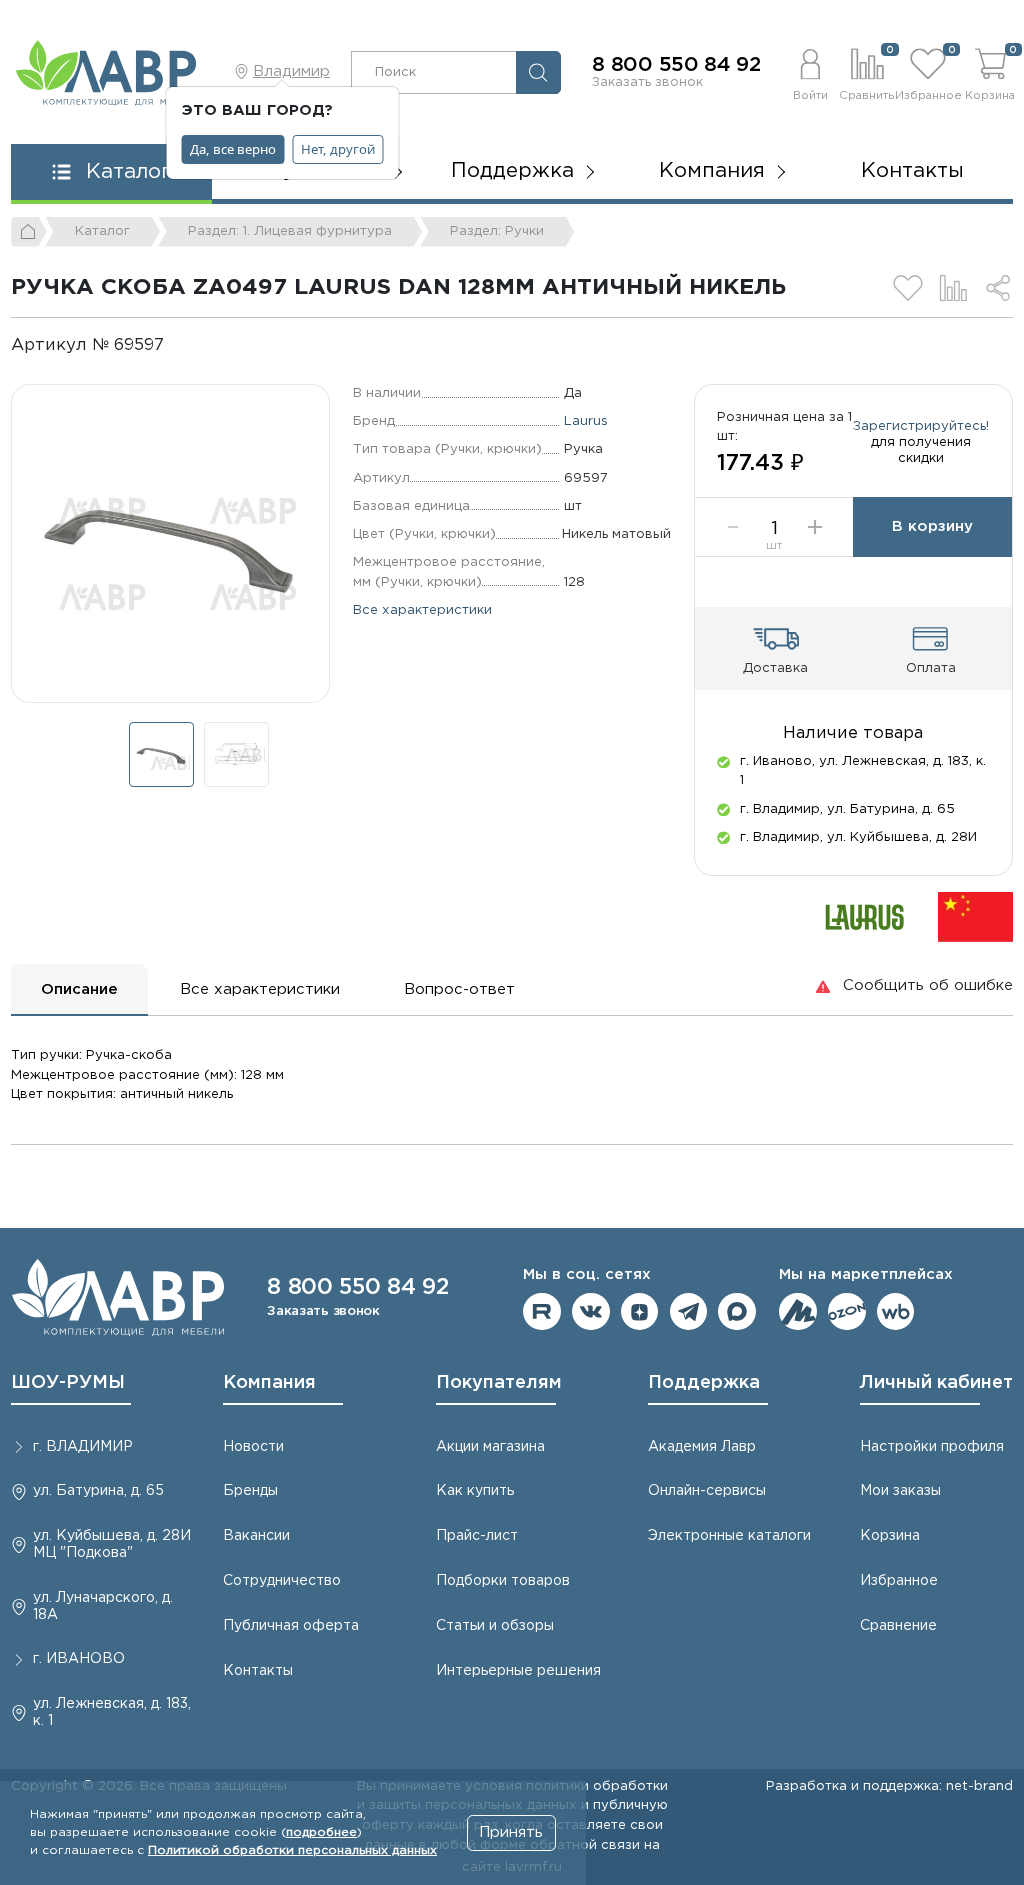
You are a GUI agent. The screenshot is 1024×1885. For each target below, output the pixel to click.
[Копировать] (180, 345)
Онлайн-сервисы (707, 1491)
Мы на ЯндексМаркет (798, 1312)
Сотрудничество (282, 1581)
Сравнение (898, 1626)
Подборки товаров (503, 1581)
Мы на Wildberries (896, 1312)
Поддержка (704, 1383)
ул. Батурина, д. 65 (98, 1491)
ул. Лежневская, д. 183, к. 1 (112, 1712)
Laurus (586, 421)
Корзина (890, 1536)
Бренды (250, 1491)
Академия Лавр (702, 1447)
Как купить (475, 1491)
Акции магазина (490, 1447)
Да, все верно (233, 149)
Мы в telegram (689, 1312)
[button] (810, 72)
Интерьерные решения (518, 1671)
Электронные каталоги (729, 1536)
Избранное (899, 1581)
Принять (511, 1832)
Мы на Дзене (640, 1312)
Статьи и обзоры (495, 1626)
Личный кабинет (936, 1383)
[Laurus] (865, 915)
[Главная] (29, 232)
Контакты (912, 171)
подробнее (321, 1832)
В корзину (932, 526)
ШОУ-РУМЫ (68, 1383)
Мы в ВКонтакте (591, 1312)
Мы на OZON (847, 1312)
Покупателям (499, 1383)
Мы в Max (737, 1312)
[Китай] (975, 915)
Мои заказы (900, 1491)
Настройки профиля (932, 1447)
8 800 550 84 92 (676, 65)
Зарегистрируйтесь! (921, 426)
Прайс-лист (477, 1536)
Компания (269, 1383)
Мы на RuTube (542, 1312)
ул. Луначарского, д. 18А (103, 1606)
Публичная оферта (291, 1626)
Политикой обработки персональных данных (292, 1850)
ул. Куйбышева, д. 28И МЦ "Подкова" (112, 1544)
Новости (253, 1447)
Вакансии (256, 1536)
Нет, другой (338, 149)
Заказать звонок (647, 82)
